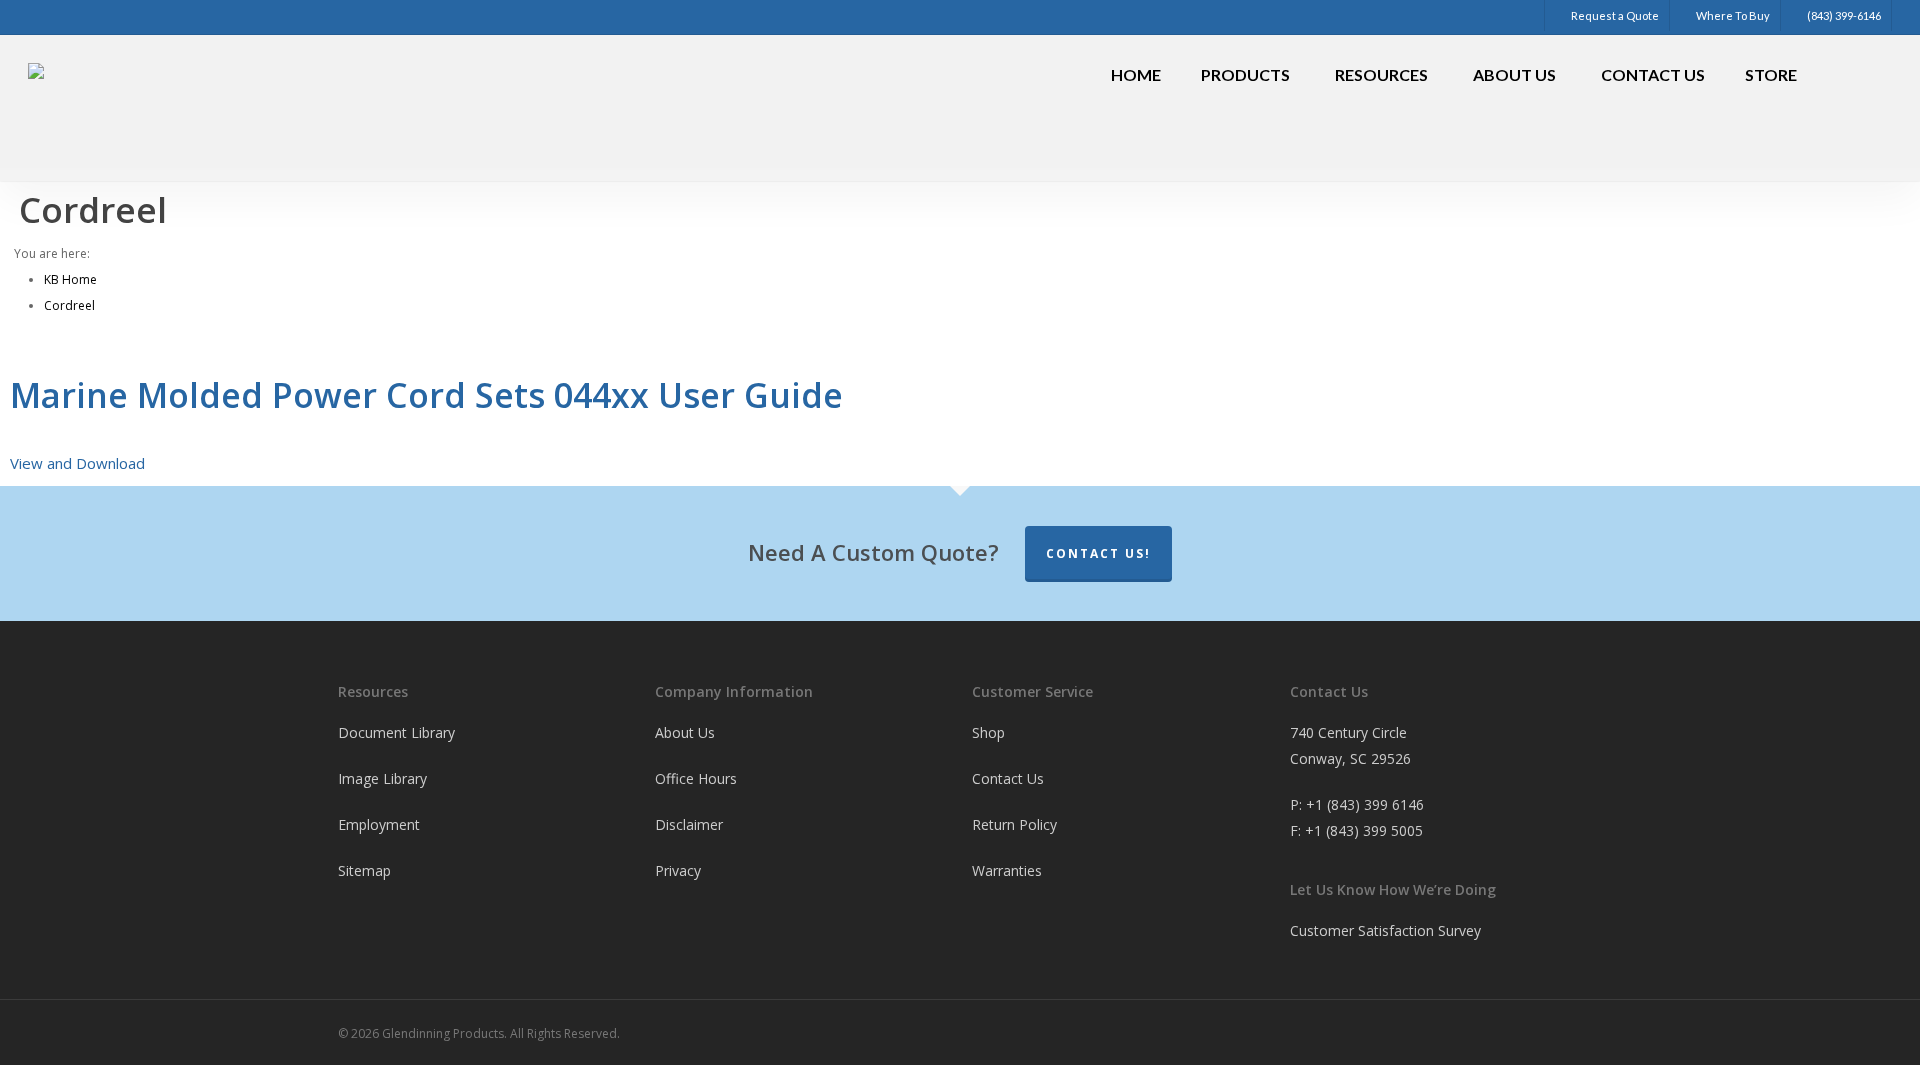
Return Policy (1014, 824)
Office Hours (696, 778)
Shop (988, 732)
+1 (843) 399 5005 (1364, 830)
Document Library (396, 732)
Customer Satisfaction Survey (1385, 930)
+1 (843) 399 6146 (1365, 804)
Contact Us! (1098, 553)
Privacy (678, 870)
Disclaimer (689, 824)
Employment (379, 824)
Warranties (1007, 870)
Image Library (382, 778)
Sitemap (364, 870)
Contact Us (1008, 778)
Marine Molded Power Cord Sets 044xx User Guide (426, 395)
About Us (685, 732)
